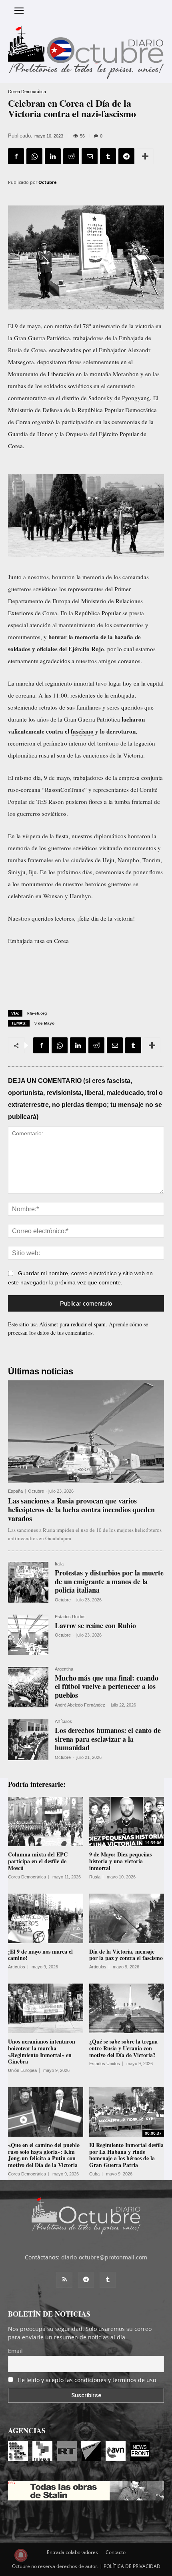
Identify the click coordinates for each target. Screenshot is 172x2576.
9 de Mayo (44, 1023)
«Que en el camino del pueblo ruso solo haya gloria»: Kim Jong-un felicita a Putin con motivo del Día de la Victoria (44, 2155)
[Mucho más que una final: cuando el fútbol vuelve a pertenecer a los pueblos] (28, 1687)
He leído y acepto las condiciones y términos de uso (87, 2380)
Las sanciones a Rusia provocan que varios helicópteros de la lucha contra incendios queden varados (81, 1509)
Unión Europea (22, 2071)
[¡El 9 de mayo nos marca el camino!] (46, 1918)
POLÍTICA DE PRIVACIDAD (132, 2566)
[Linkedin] (53, 156)
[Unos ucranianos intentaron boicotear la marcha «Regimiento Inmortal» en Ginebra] (46, 2008)
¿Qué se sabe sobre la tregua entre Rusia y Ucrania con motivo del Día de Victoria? (123, 2048)
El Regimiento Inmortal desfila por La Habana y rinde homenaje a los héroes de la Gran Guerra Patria (126, 2155)
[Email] (90, 156)
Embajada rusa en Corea (38, 941)
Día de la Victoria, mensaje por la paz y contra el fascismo (126, 1955)
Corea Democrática (27, 92)
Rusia (95, 1877)
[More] (145, 156)
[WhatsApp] (34, 156)
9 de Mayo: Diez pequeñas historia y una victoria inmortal (120, 1861)
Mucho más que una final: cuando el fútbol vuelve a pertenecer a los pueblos (106, 1686)
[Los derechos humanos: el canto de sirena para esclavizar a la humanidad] (28, 1740)
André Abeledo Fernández (80, 1705)
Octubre (48, 182)
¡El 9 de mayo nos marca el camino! (40, 1955)
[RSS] (64, 2280)
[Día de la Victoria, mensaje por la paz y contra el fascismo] (127, 1918)
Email (15, 2351)
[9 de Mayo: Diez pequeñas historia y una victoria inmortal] (127, 1822)
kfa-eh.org (37, 1013)
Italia (59, 1564)
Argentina (64, 1669)
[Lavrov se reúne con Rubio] (28, 1635)
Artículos (63, 1722)
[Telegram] (126, 156)
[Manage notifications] (21, 2555)
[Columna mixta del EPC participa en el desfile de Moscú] (46, 1822)
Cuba (94, 2174)
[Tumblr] (108, 156)
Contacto (116, 2552)
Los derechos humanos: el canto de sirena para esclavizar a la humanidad (108, 1739)
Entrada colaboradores (72, 2552)
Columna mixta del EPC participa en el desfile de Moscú (38, 1861)
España (15, 1491)
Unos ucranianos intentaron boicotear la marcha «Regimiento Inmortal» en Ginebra (42, 2051)
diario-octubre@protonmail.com (104, 2257)
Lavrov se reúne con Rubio (95, 1625)
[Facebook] (16, 156)
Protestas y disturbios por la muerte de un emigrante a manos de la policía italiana (109, 1581)
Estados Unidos (70, 1617)
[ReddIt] (71, 156)
